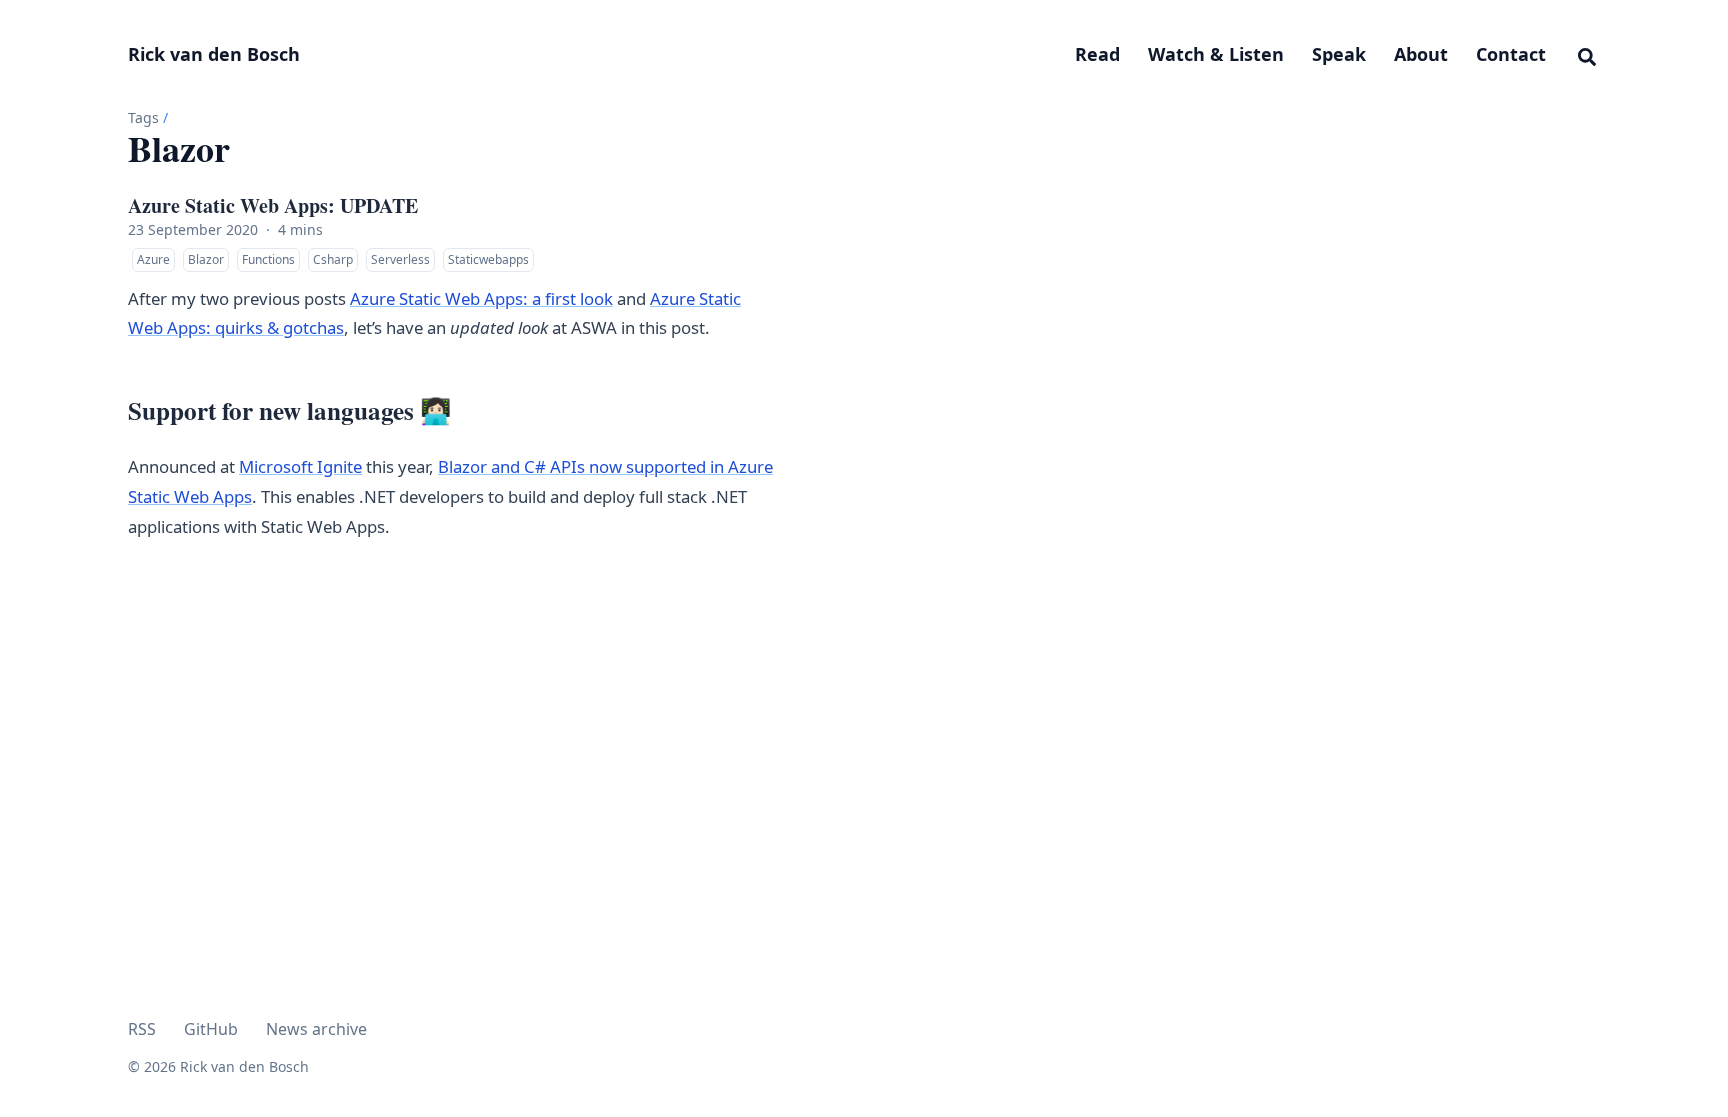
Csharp (333, 259)
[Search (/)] (1587, 54)
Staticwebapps (488, 259)
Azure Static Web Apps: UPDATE (273, 206)
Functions (268, 259)
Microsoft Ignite (300, 466)
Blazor (206, 259)
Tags (143, 117)
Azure (153, 259)
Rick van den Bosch (214, 54)
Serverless (400, 259)
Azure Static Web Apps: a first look (481, 298)
